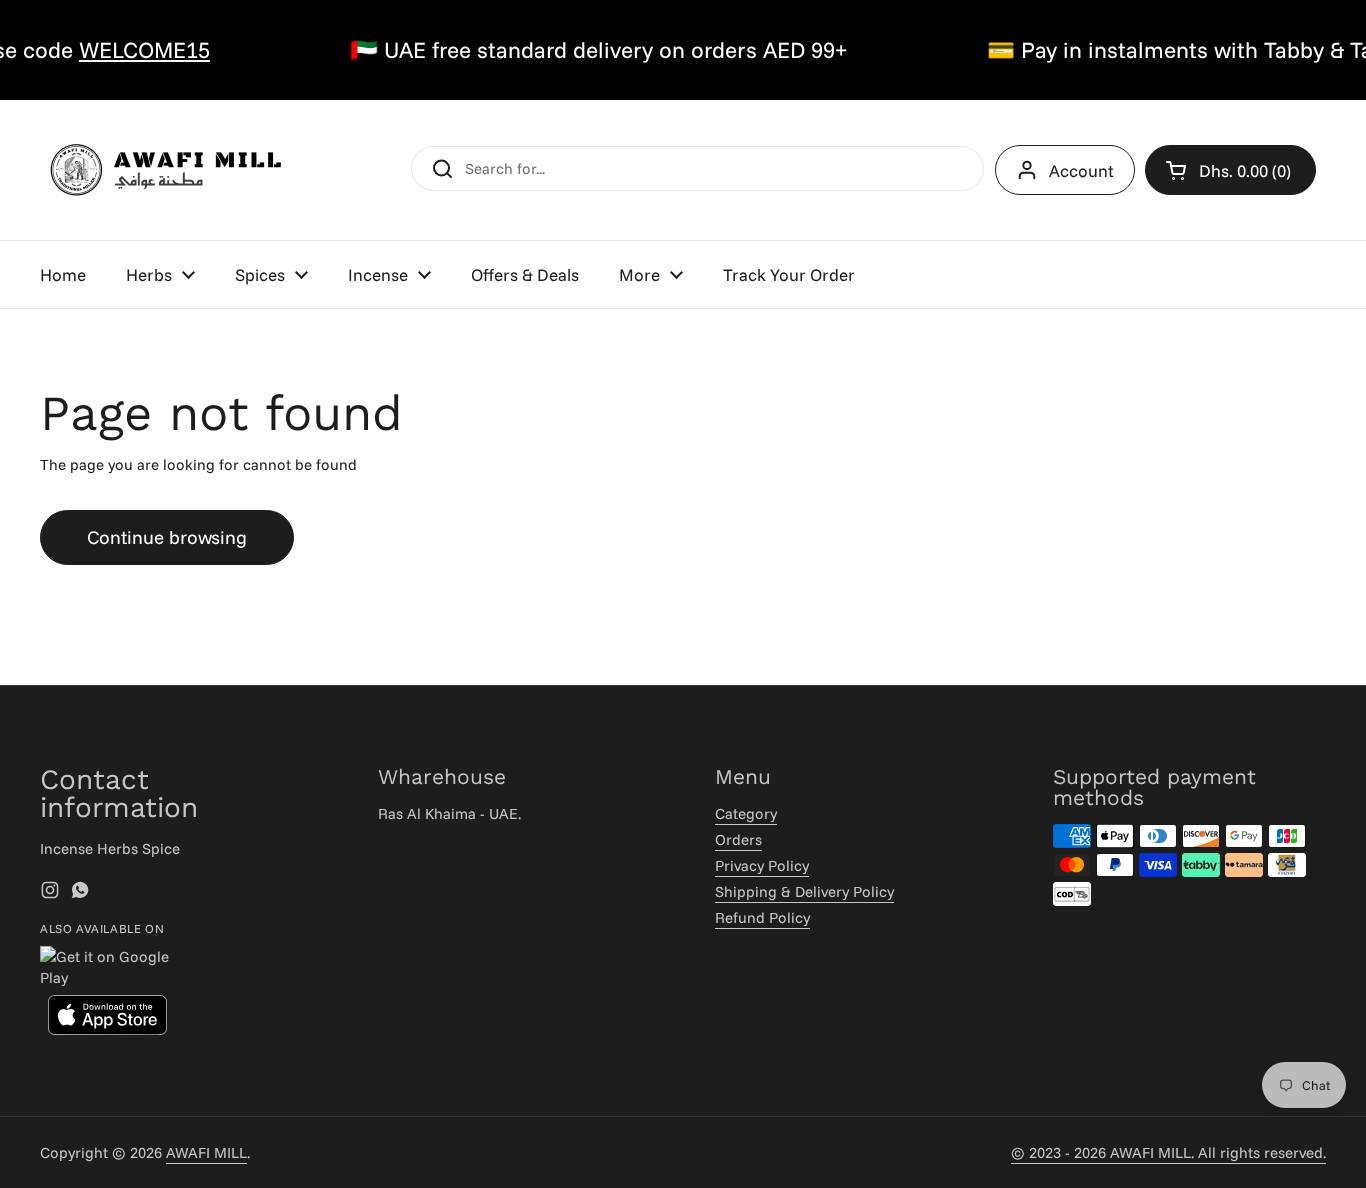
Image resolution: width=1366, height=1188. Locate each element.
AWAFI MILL (206, 1152)
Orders (738, 839)
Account (1081, 170)
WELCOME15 (121, 49)
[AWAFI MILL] (165, 170)
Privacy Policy (762, 865)
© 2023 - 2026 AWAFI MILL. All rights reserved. (1168, 1152)
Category (746, 813)
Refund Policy (762, 917)
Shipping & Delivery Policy (804, 891)
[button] (1230, 170)
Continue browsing (167, 537)
